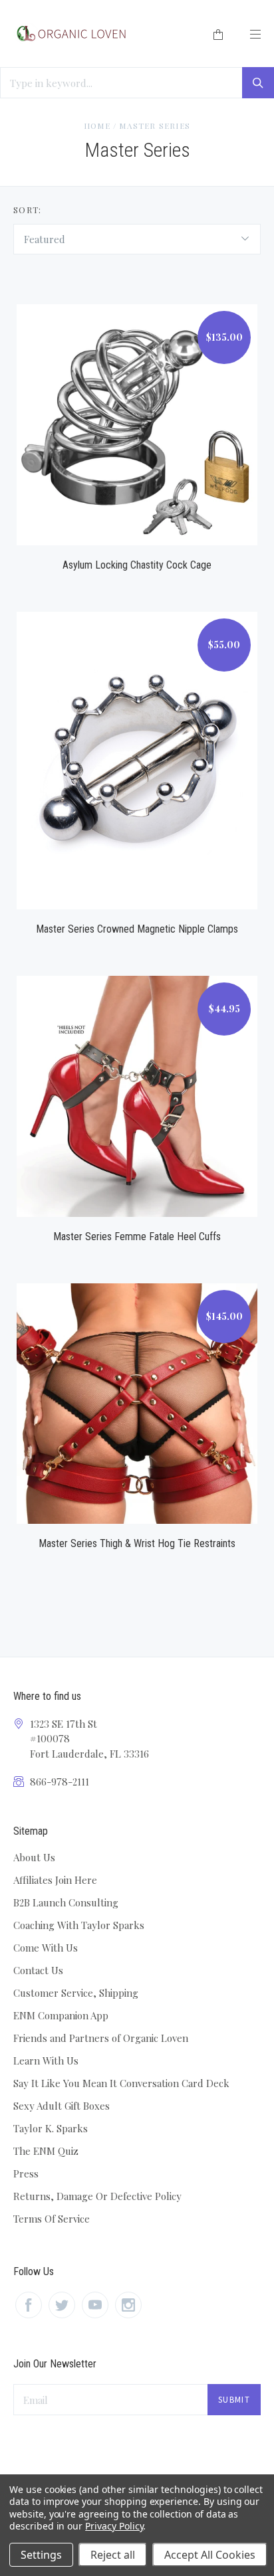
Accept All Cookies (210, 2555)
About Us (34, 1857)
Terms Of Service (52, 2219)
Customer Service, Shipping (76, 1993)
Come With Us (46, 1948)
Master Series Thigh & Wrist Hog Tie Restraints (137, 1543)
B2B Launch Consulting (66, 1902)
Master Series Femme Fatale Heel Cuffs (137, 1237)
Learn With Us (46, 2061)
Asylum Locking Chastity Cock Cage (137, 565)
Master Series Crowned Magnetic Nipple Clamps (137, 929)
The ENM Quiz (46, 2151)
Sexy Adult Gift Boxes (62, 2106)
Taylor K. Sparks (51, 2128)
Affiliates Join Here (55, 1880)
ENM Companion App (61, 2015)
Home (97, 126)
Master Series (155, 126)
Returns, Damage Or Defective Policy (97, 2196)
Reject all (113, 2555)
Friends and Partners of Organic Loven (101, 2038)
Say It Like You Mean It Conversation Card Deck (121, 2083)
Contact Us (38, 1970)
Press (26, 2173)
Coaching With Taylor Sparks (79, 1925)
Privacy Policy (114, 2526)
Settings (41, 2555)
